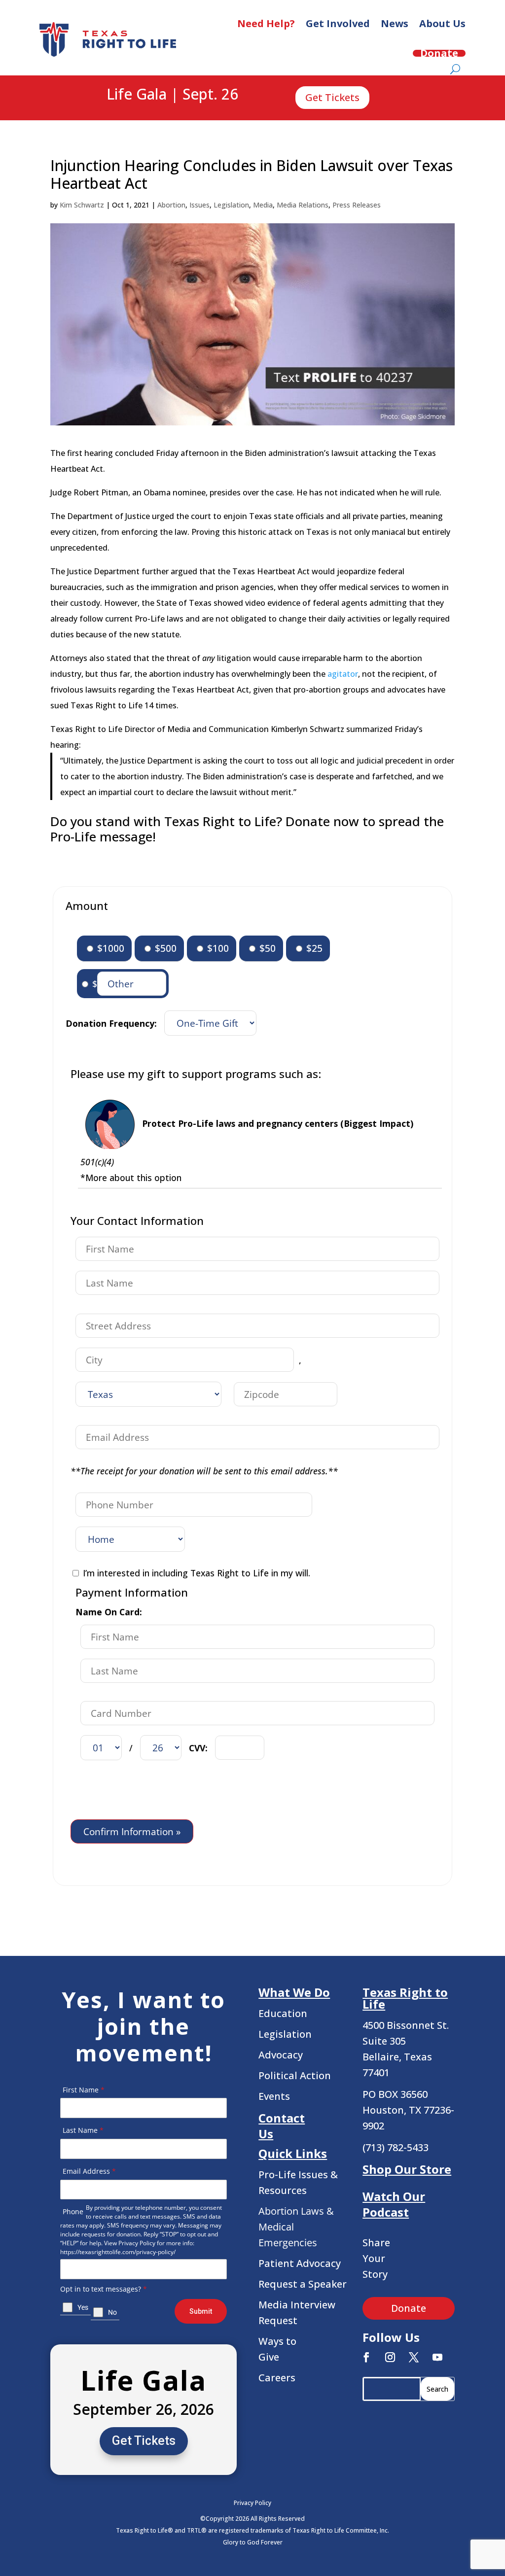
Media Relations (303, 205)
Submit (201, 2311)
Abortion (171, 205)
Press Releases (357, 205)
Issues (199, 205)
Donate (439, 53)
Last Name (83, 2130)
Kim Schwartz (82, 205)
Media (263, 205)
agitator (343, 674)
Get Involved (338, 23)
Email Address (89, 2171)
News (395, 23)
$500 (164, 948)
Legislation (231, 205)
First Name (84, 2090)
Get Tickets (332, 97)
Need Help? (266, 23)
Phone (73, 2211)
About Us (442, 23)
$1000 (109, 948)
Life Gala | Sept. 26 (172, 95)
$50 (266, 948)
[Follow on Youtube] (437, 2357)
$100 (217, 948)
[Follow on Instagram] (390, 2357)
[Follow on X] (414, 2357)
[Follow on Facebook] (366, 2357)
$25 (313, 948)
